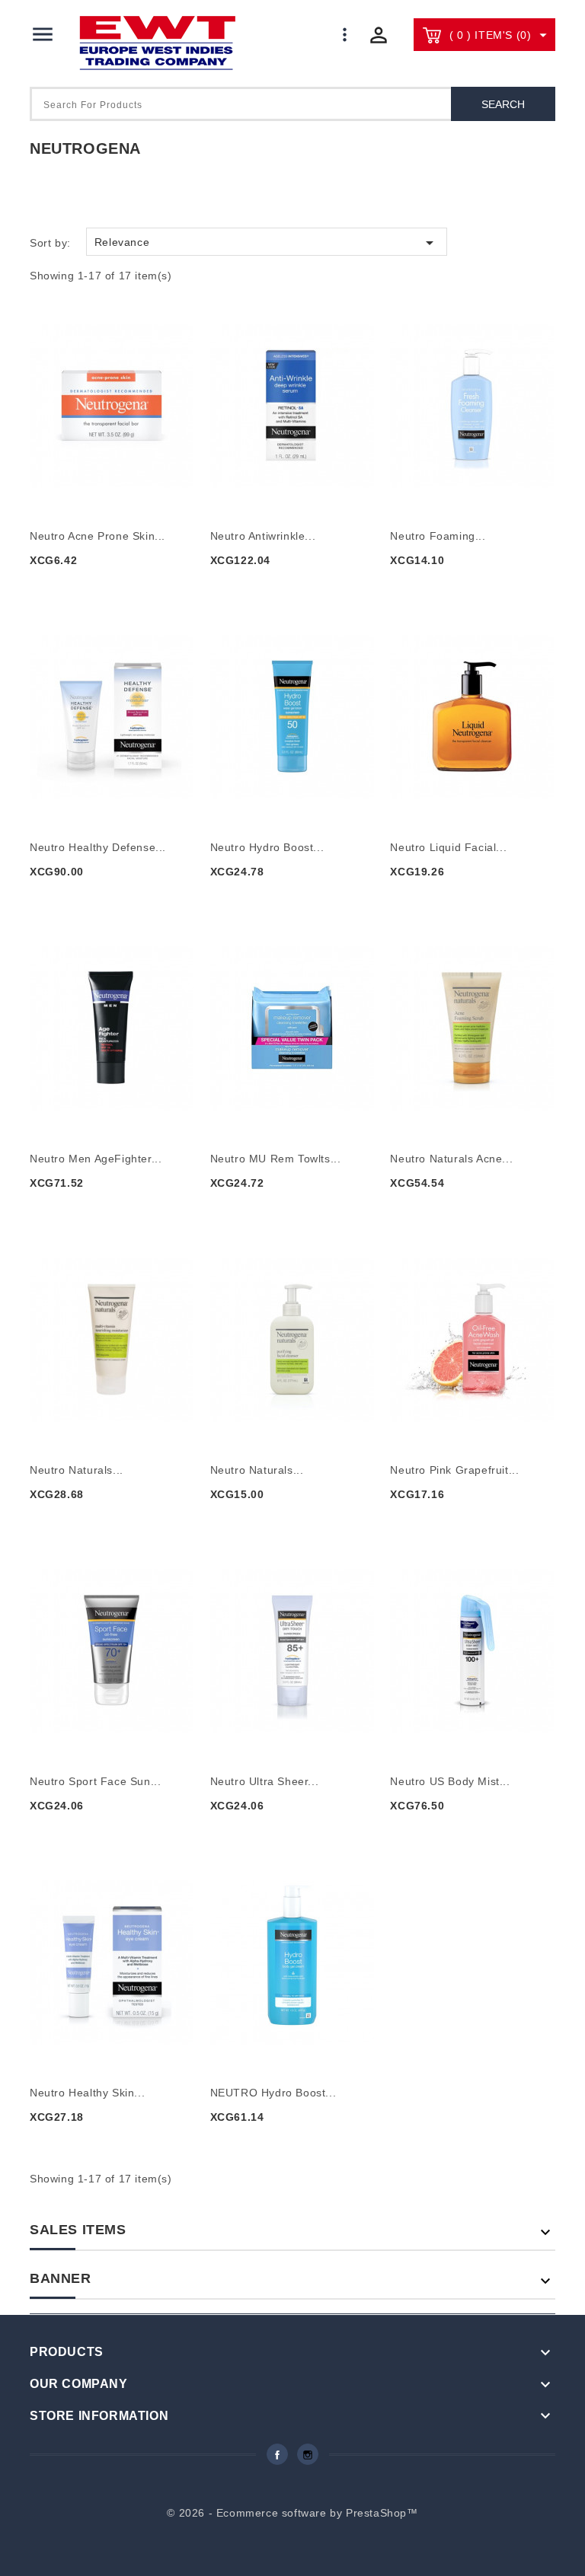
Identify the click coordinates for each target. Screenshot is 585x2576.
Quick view (114, 395)
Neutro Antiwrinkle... (263, 536)
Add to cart (77, 587)
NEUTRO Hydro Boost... (273, 2093)
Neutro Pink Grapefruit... (454, 1470)
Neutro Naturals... (77, 1470)
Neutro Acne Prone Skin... (97, 536)
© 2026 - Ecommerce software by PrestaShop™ (292, 2513)
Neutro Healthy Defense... (98, 847)
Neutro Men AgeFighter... (96, 1159)
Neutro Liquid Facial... (448, 847)
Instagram (308, 2454)
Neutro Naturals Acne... (451, 1159)
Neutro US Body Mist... (450, 1781)
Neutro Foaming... (438, 536)
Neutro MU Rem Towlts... (276, 1159)
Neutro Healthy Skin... (87, 2093)
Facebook (277, 2454)
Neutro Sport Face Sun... (95, 1781)
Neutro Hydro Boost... (267, 847)
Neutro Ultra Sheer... (265, 1781)
